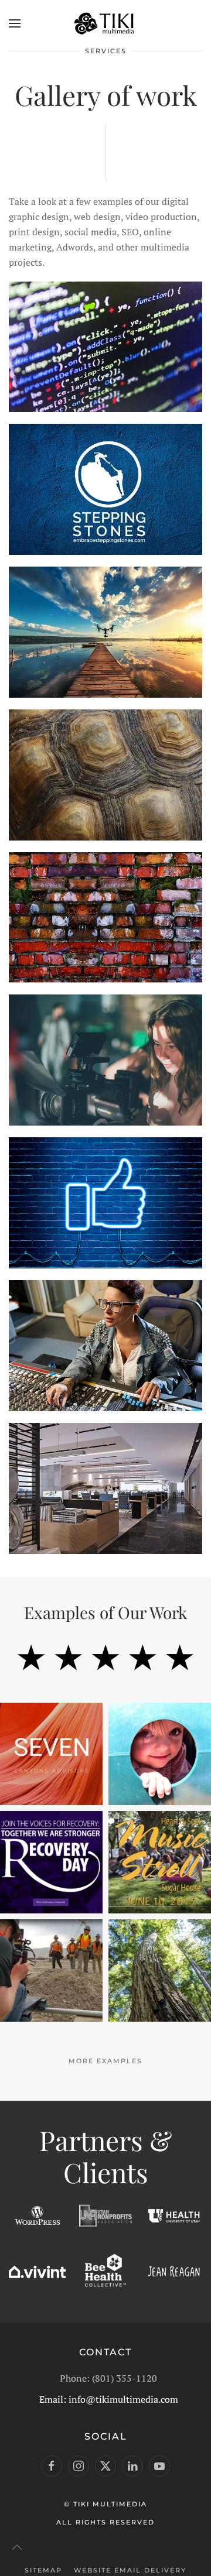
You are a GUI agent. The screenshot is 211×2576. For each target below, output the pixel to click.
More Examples (105, 2061)
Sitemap (43, 2570)
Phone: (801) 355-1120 (108, 2378)
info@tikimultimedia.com (123, 2399)
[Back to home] (106, 23)
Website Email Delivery (130, 2570)
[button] (15, 23)
